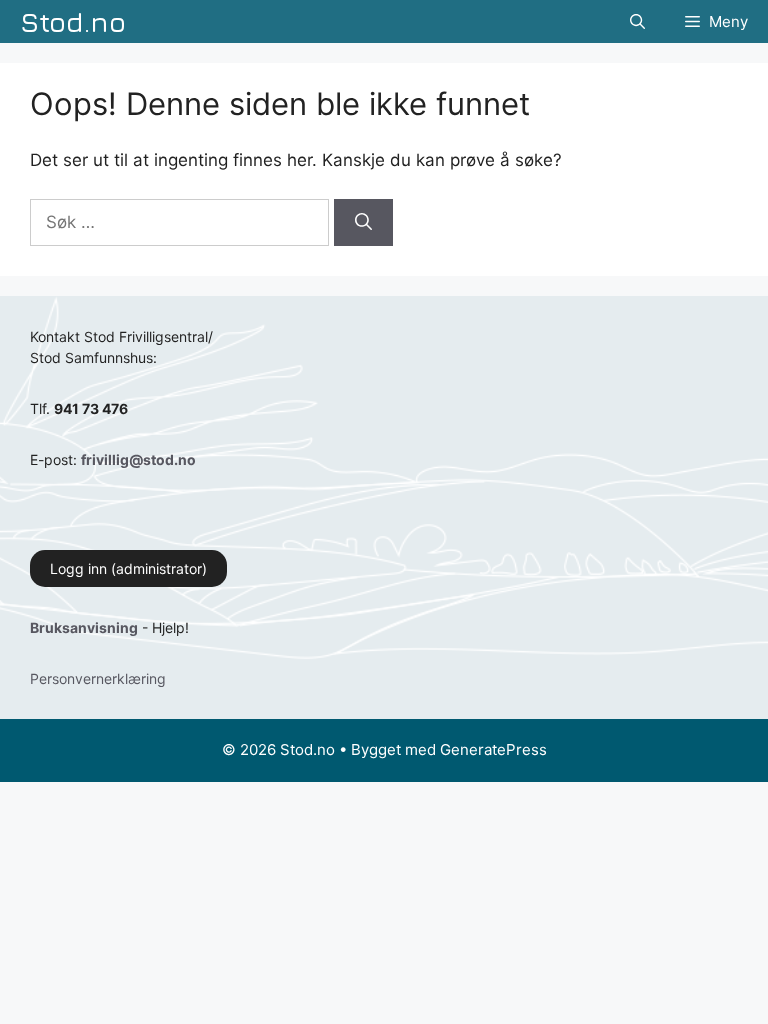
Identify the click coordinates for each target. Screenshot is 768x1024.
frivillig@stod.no (138, 459)
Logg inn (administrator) (128, 568)
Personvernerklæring (98, 678)
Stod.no (73, 21)
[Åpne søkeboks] (637, 21)
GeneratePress (493, 749)
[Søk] (363, 223)
